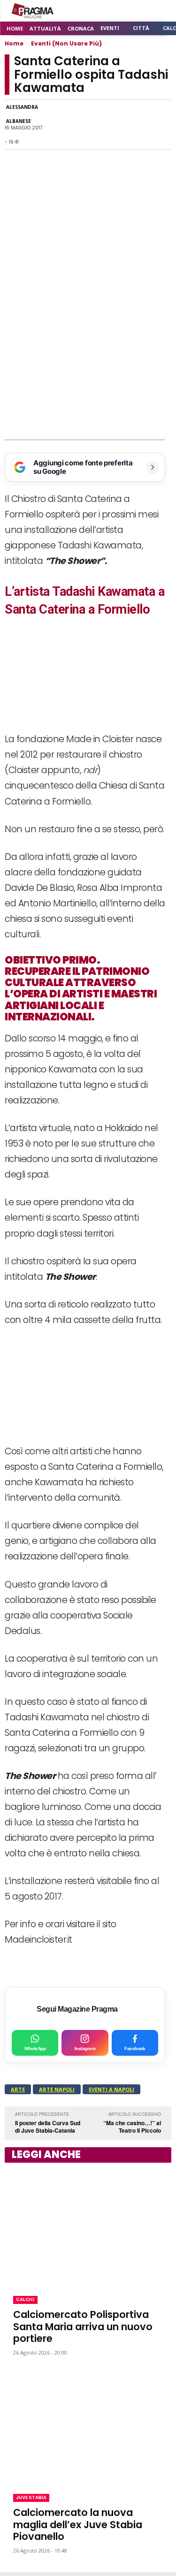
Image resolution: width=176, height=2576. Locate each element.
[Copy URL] (139, 125)
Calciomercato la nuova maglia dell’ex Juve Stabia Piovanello (78, 2524)
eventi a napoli (111, 2089)
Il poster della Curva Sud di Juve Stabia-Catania (48, 2127)
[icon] (138, 11)
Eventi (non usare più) (66, 43)
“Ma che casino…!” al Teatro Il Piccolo (132, 2127)
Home (14, 43)
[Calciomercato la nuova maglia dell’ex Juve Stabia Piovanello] (88, 2425)
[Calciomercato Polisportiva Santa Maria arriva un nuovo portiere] (88, 2227)
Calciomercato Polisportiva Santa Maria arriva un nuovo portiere (83, 2326)
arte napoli (57, 2089)
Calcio (25, 2299)
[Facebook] (53, 125)
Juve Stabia (31, 2497)
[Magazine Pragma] (33, 11)
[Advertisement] (88, 347)
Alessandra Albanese (22, 114)
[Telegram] (118, 125)
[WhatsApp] (75, 125)
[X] (96, 125)
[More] (161, 125)
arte (18, 2089)
